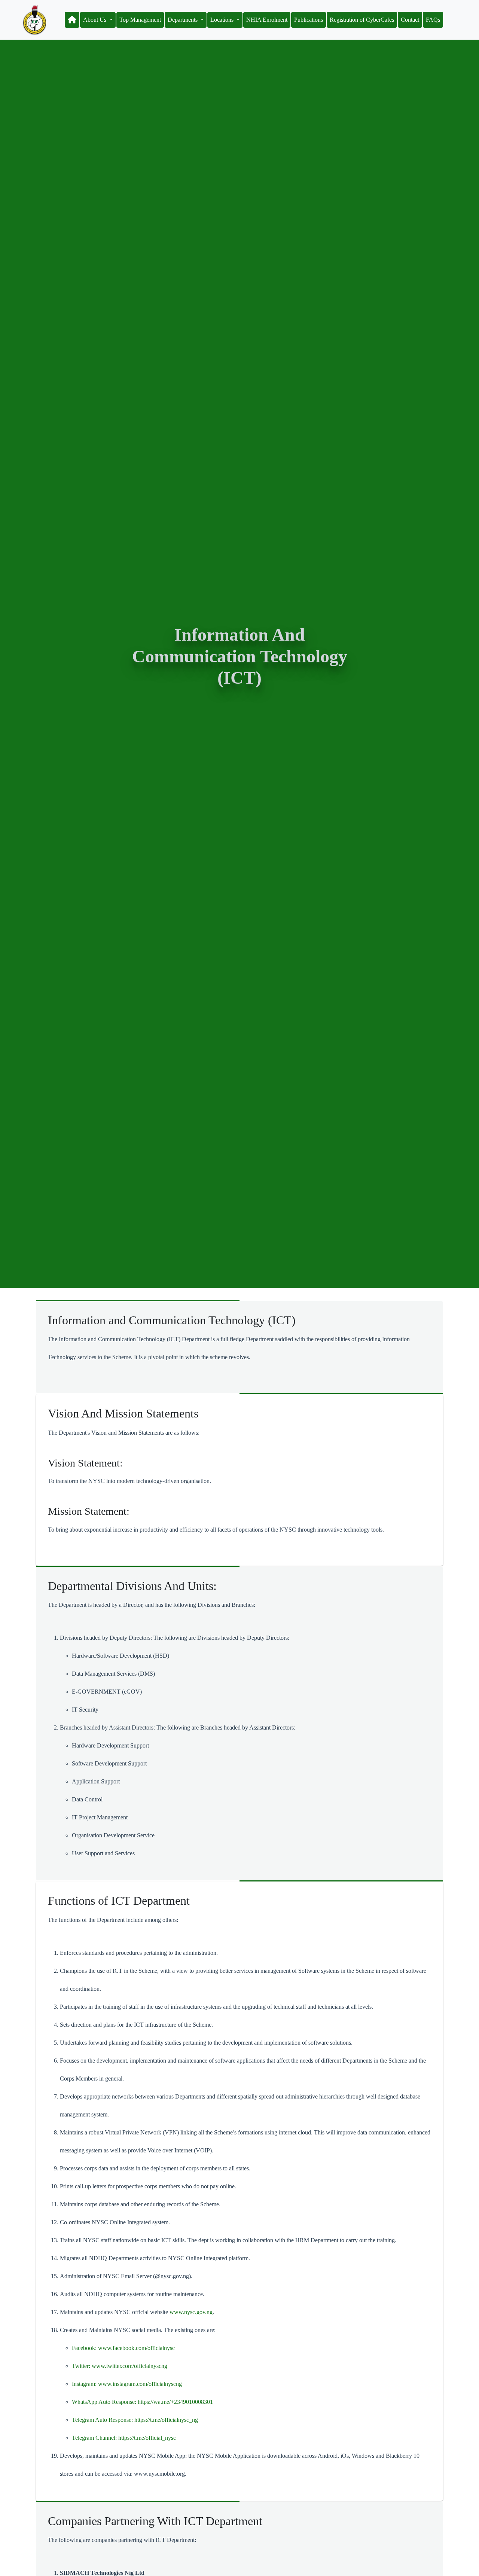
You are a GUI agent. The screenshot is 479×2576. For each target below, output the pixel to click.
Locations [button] (223, 20)
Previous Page (31, 2560)
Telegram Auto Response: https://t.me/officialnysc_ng (135, 2420)
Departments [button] (183, 20)
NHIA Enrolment (267, 20)
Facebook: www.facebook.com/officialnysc (123, 2348)
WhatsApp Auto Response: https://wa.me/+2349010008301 (142, 2402)
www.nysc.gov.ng (191, 2312)
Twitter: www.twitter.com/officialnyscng (120, 2366)
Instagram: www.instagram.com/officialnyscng (127, 2384)
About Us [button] (95, 20)
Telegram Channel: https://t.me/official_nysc (124, 2438)
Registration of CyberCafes (362, 20)
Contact (410, 20)
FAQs (433, 20)
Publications (309, 20)
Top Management (140, 20)
